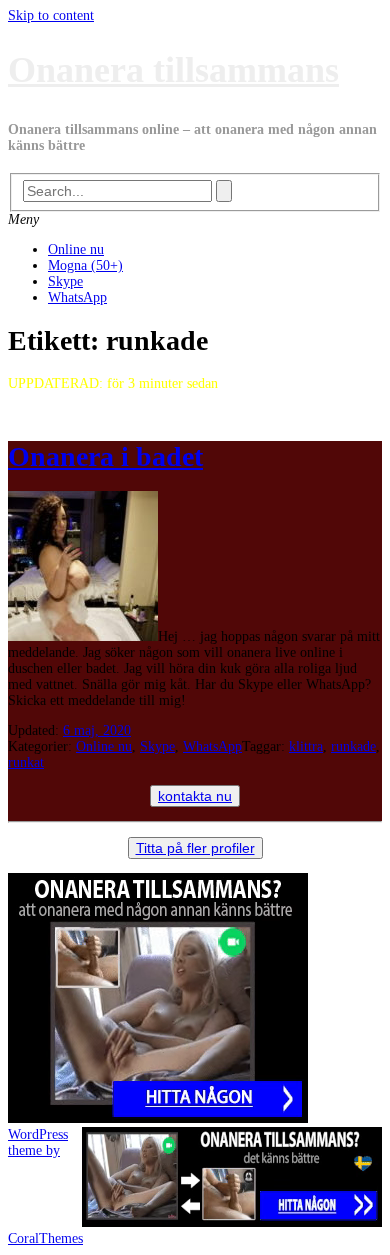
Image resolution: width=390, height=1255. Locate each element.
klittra (306, 746)
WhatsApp (77, 297)
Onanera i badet (105, 456)
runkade (353, 746)
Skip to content (51, 15)
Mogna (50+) (85, 265)
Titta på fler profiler (195, 848)
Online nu (76, 249)
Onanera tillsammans (173, 70)
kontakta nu (195, 796)
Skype (65, 281)
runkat (26, 762)
